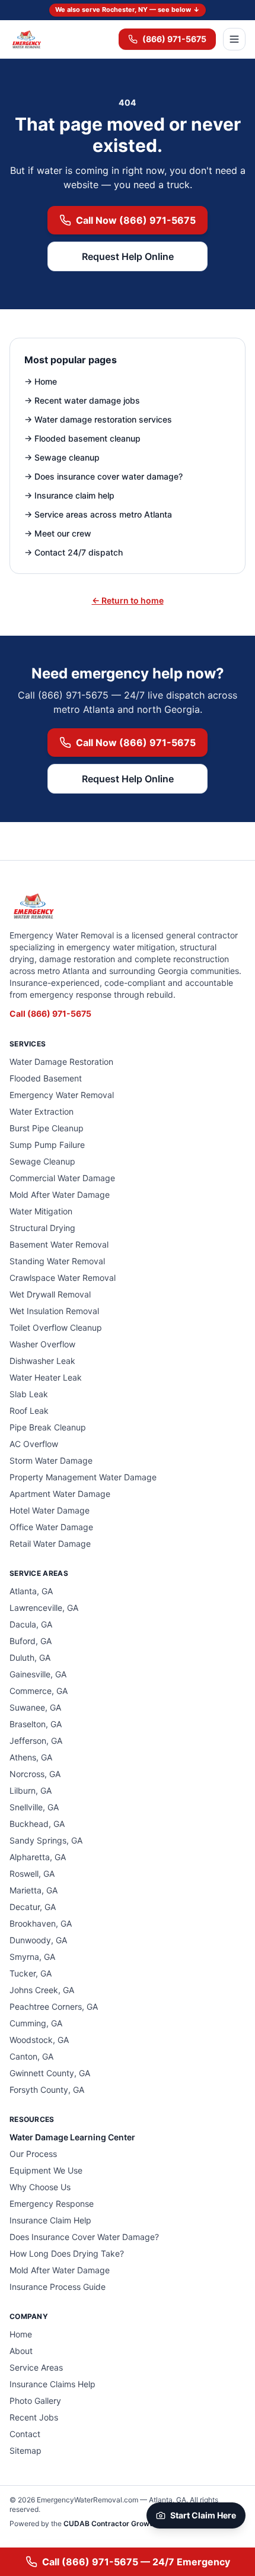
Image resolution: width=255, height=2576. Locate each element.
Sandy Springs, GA (46, 1840)
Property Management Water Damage (83, 1477)
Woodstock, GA (39, 2040)
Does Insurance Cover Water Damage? (84, 2237)
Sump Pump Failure (47, 1145)
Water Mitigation (41, 1211)
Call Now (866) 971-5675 (136, 220)
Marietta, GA (34, 1890)
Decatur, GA (33, 1907)
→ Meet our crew (58, 533)
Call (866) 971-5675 (50, 1013)
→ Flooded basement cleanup (82, 438)
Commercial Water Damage (62, 1178)
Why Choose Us (40, 2187)
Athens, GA (31, 1757)
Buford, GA (31, 1641)
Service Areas (36, 2367)
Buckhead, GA (37, 1824)
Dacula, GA (31, 1624)
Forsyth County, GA (47, 2090)
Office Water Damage (51, 1527)
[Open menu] (234, 39)
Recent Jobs (34, 2417)
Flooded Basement (46, 1078)
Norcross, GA (35, 1774)
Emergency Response (52, 2204)
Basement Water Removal (59, 1244)
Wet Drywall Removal (50, 1294)
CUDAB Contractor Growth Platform (126, 2523)
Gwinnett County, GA (50, 2073)
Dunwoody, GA (38, 1940)
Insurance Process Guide (58, 2287)
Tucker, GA (31, 1973)
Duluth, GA (30, 1657)
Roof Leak (29, 1411)
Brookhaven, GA (41, 1923)
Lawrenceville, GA (44, 1608)
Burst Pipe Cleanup (47, 1128)
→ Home (41, 381)
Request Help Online (128, 256)
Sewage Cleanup (42, 1161)
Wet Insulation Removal (54, 1311)
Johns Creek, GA (42, 1990)
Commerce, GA (39, 1691)
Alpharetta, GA (38, 1857)
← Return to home (128, 600)
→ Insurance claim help (69, 495)
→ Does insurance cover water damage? (103, 476)
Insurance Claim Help (50, 2220)
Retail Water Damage (50, 1544)
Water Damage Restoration (61, 1062)
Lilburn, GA (31, 1790)
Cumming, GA (36, 2023)
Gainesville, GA (38, 1674)
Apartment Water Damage (60, 1494)
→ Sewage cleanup (62, 457)
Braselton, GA (36, 1724)
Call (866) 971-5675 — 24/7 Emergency (136, 2562)
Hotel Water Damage (50, 1510)
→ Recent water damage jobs (82, 400)
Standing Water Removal (57, 1261)
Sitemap (26, 2450)
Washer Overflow (42, 1344)
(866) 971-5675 (174, 39)
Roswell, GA (32, 1874)
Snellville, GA (34, 1807)
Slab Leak (29, 1394)
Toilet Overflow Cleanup (56, 1327)
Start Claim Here (203, 2515)
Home (21, 2334)
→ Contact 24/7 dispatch (74, 552)
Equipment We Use (46, 2170)
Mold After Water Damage (60, 1195)
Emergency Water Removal (62, 1095)
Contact (25, 2434)
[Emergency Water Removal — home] (26, 39)
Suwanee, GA (35, 1707)
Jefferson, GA (36, 1741)
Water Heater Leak (46, 1377)
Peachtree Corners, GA (54, 2006)
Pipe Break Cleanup (48, 1427)
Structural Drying (42, 1228)
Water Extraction (42, 1111)
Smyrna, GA (32, 1957)
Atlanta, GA (31, 1591)
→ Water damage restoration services (98, 419)
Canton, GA (31, 2056)
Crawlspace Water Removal (63, 1278)
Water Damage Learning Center (72, 2137)
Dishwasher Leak (42, 1361)
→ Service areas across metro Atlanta (98, 514)
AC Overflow (34, 1444)
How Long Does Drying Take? (67, 2253)
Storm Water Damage (51, 1460)
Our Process (33, 2154)
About (21, 2351)
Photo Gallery (35, 2401)
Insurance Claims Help (52, 2384)
